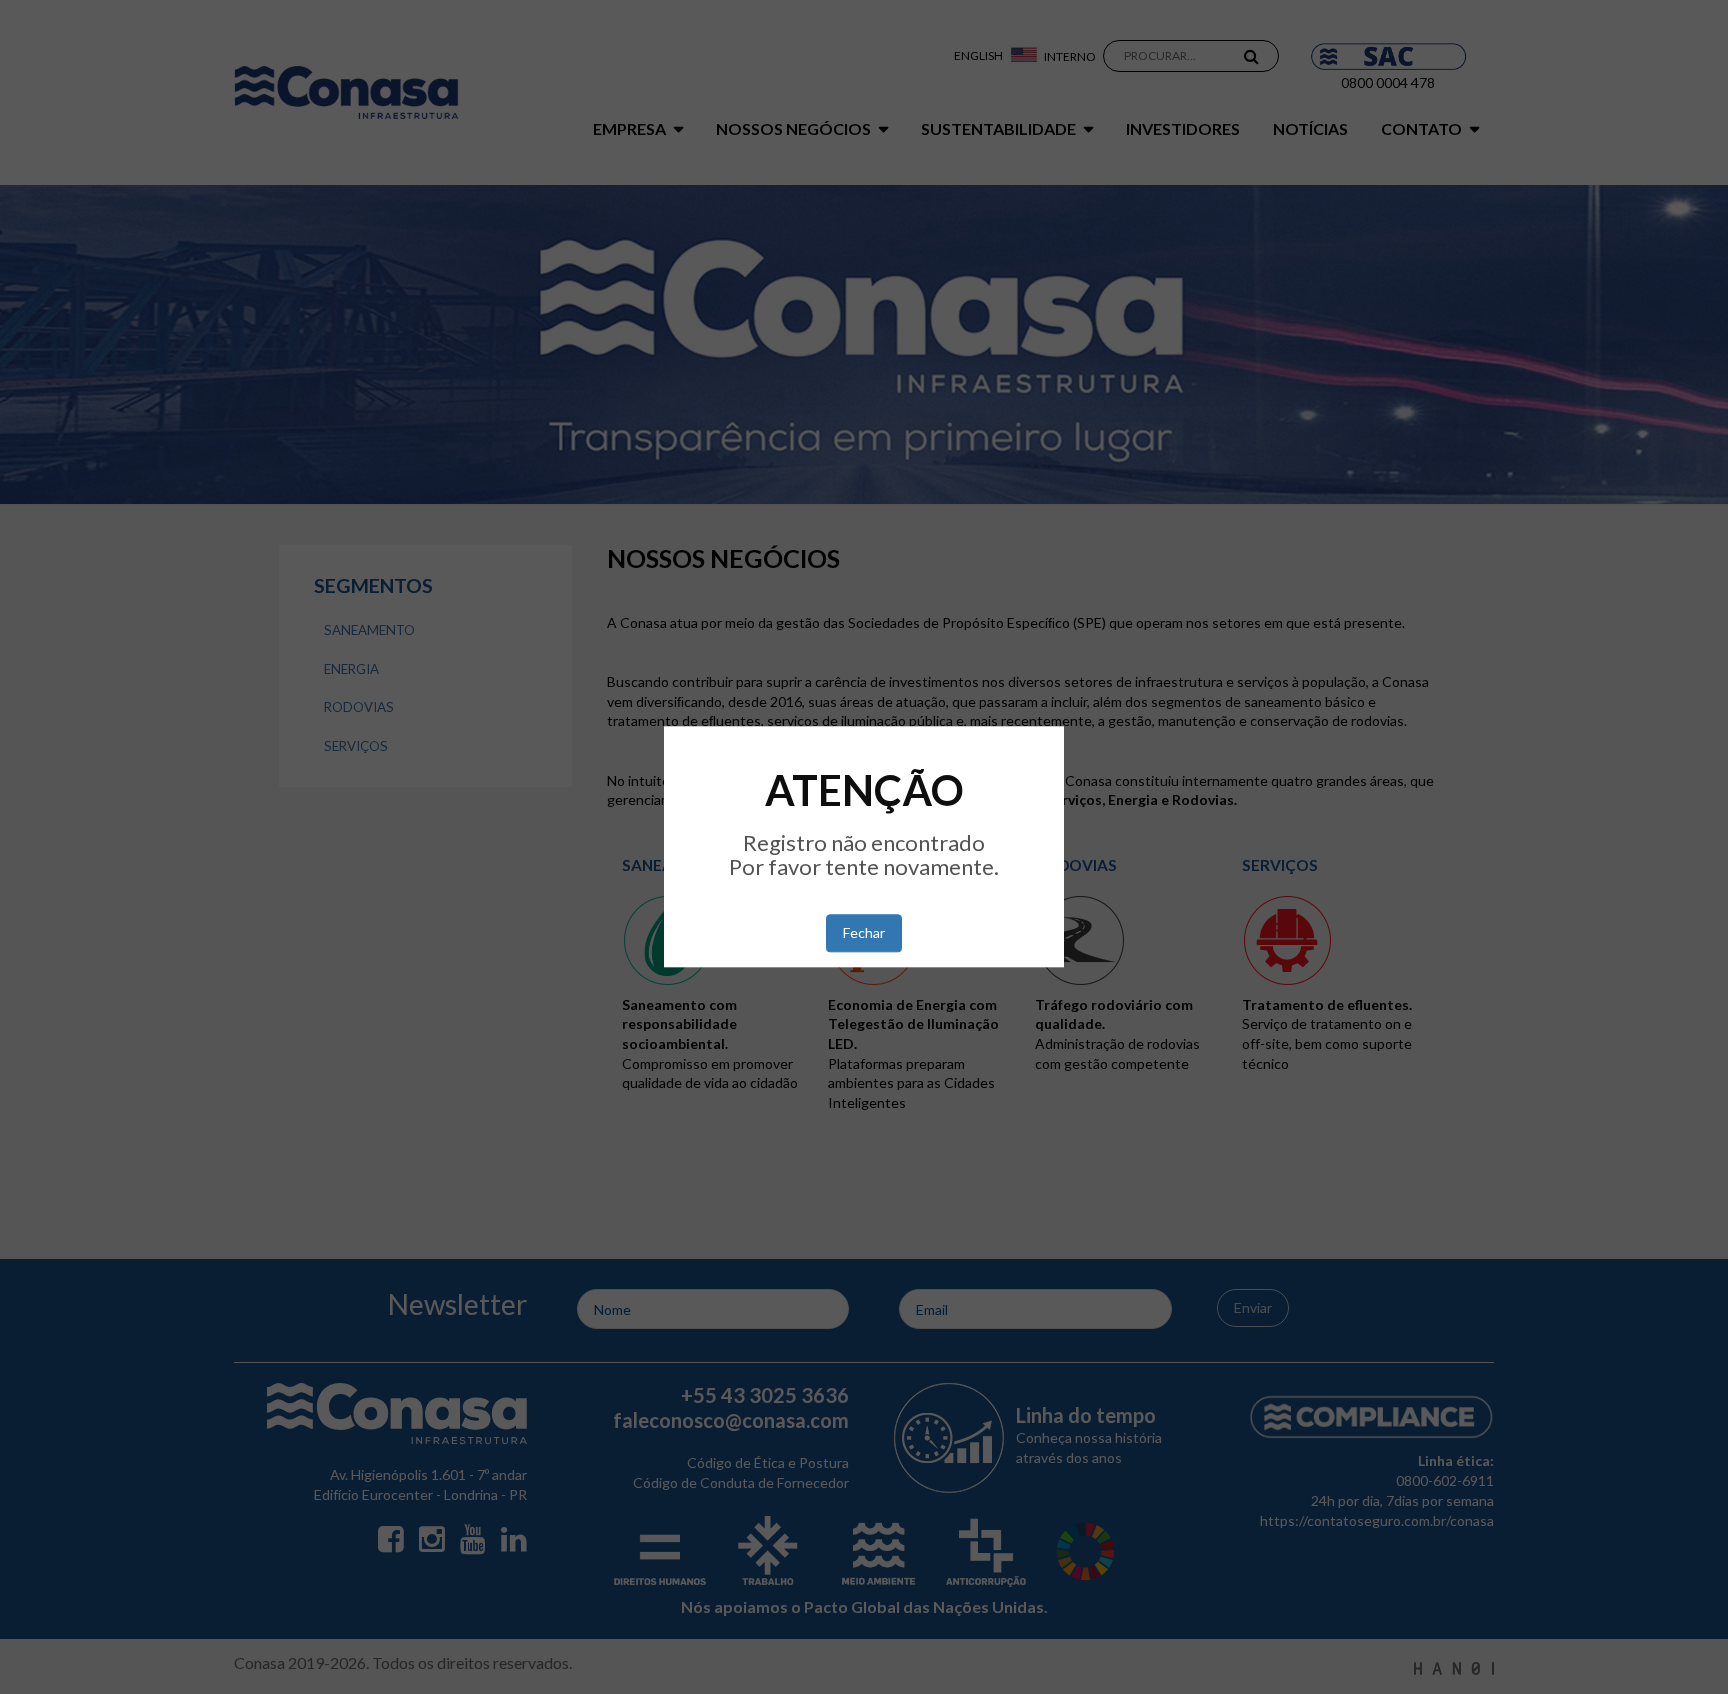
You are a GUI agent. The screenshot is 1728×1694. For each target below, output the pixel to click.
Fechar (864, 933)
